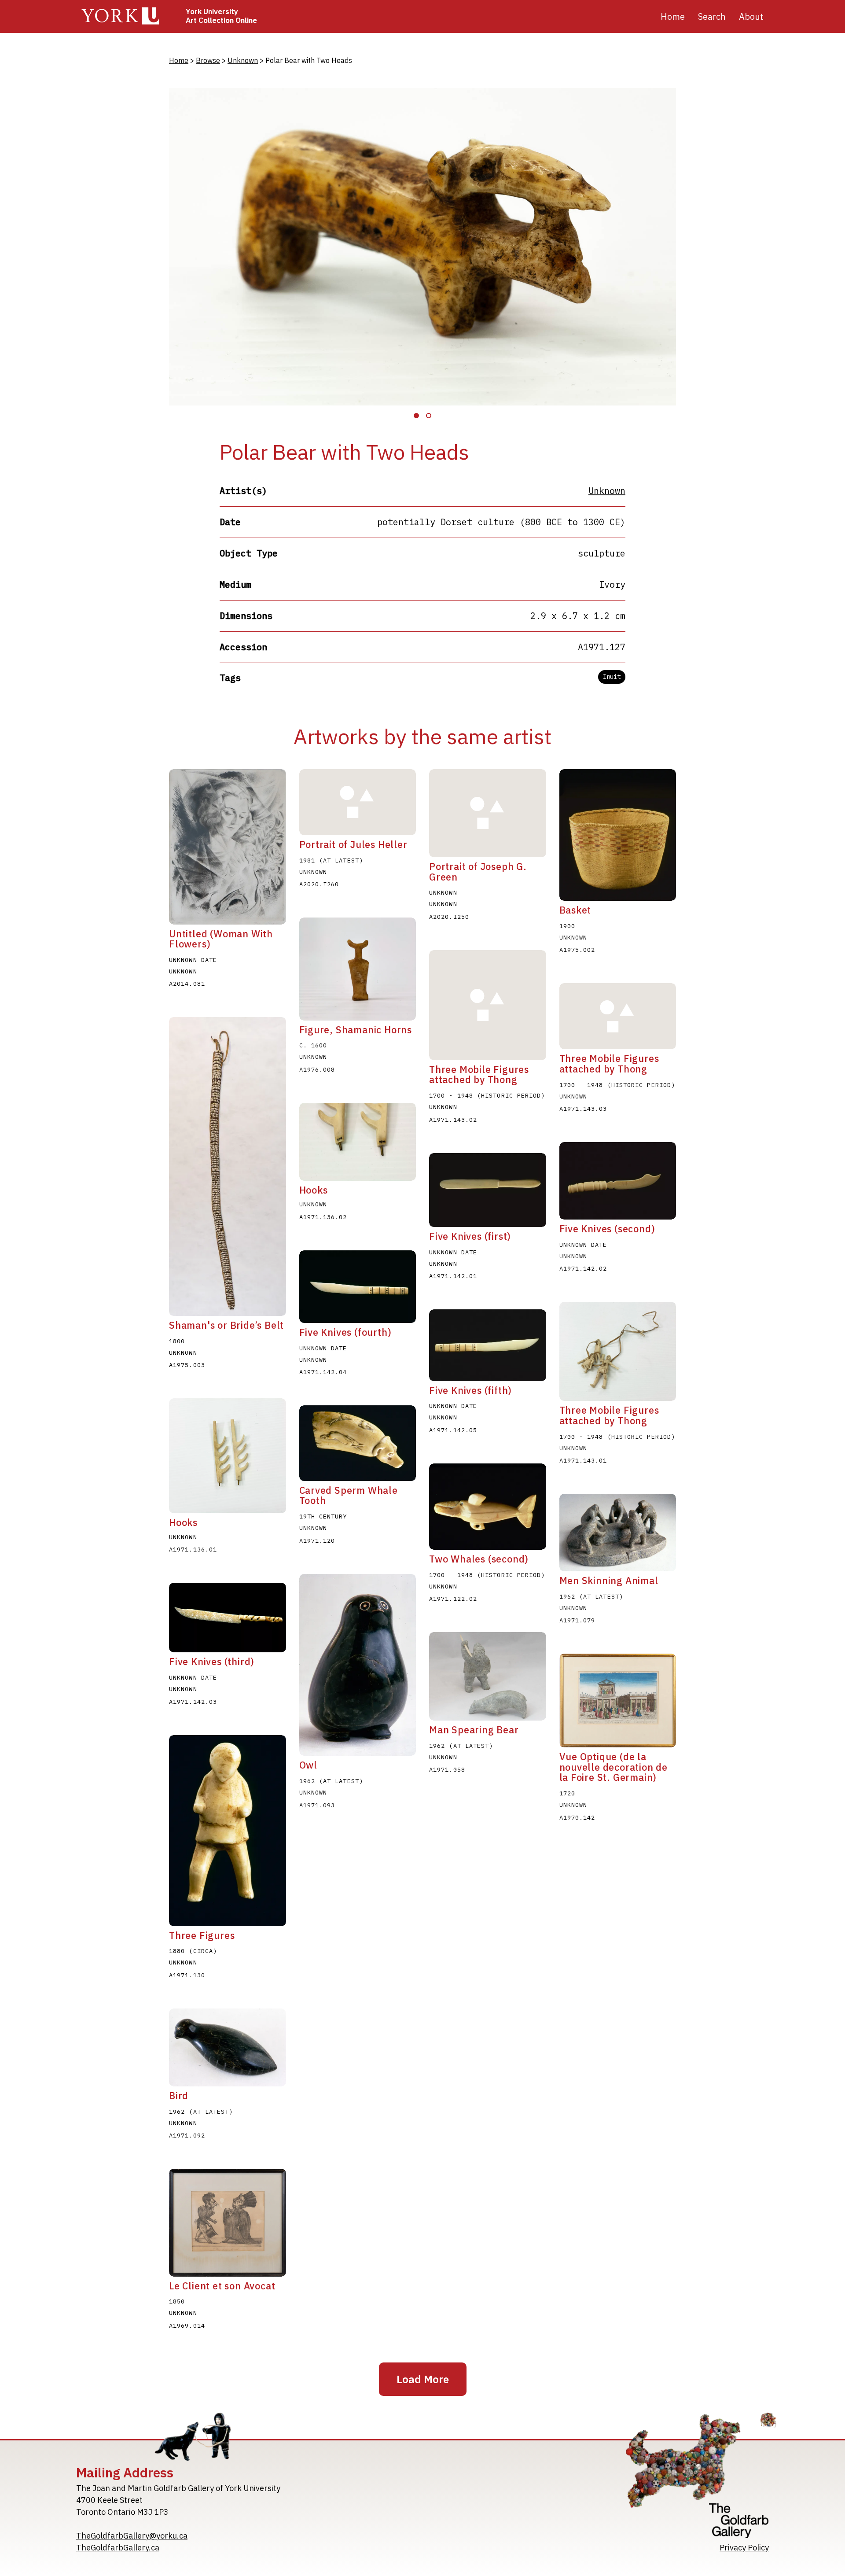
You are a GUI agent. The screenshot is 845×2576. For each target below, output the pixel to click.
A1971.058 (447, 1769)
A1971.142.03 (193, 1702)
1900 (567, 926)
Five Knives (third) (212, 1662)
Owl (308, 1765)
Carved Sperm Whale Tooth (349, 1496)
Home (673, 17)
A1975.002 (577, 950)
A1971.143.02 (453, 1120)
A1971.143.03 (583, 1109)
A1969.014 (187, 2325)
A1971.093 (317, 1805)
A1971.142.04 (323, 1372)
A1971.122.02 (453, 1599)
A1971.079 (577, 1620)
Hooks (183, 1522)
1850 (177, 2301)
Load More (423, 2379)
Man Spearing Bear (474, 1730)
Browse (208, 60)
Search (712, 17)
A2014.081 (187, 984)
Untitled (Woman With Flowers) (221, 939)
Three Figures (202, 1935)
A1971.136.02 (323, 1217)
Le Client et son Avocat (222, 2286)
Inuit (612, 677)
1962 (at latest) (591, 1596)
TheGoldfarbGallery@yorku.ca (132, 2536)
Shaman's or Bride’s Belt (226, 1325)
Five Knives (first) (470, 1236)
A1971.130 (187, 1975)
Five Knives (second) (607, 1229)
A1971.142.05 (453, 1430)
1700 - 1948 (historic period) (487, 1095)
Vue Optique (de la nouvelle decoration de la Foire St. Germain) (614, 1767)
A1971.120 (317, 1540)
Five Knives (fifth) (470, 1390)
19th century (323, 1516)
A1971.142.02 (583, 1268)
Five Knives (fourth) (345, 1332)
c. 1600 (313, 1045)
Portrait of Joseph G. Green (478, 872)
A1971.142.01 (453, 1276)
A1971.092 (187, 2135)
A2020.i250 (449, 917)
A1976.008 (317, 1069)
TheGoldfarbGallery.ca (118, 2548)
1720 (567, 1793)
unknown (443, 892)
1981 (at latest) (331, 860)
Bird (179, 2096)
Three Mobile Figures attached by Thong (479, 1075)
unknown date (193, 960)
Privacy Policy (744, 2548)
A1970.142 (577, 1817)
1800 (177, 1341)
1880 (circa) (193, 1951)
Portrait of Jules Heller (353, 844)
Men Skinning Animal (609, 1581)
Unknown (243, 60)
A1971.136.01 (193, 1549)
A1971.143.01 (583, 1460)
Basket (575, 910)
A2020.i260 (319, 884)
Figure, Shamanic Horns (356, 1030)
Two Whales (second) (479, 1559)
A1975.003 (187, 1365)
